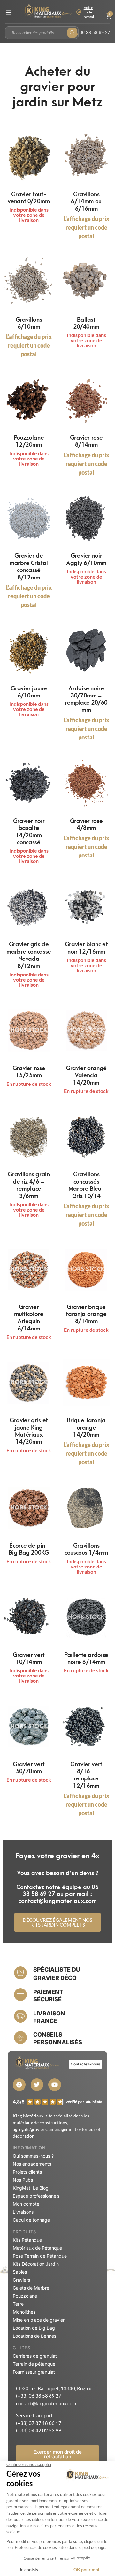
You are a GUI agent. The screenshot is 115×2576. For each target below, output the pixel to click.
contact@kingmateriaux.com (46, 2403)
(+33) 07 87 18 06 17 (39, 2423)
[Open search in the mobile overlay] (42, 33)
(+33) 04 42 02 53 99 (39, 2430)
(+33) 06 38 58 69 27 (39, 2396)
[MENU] (9, 13)
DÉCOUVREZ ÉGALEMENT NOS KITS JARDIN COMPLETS (57, 1922)
